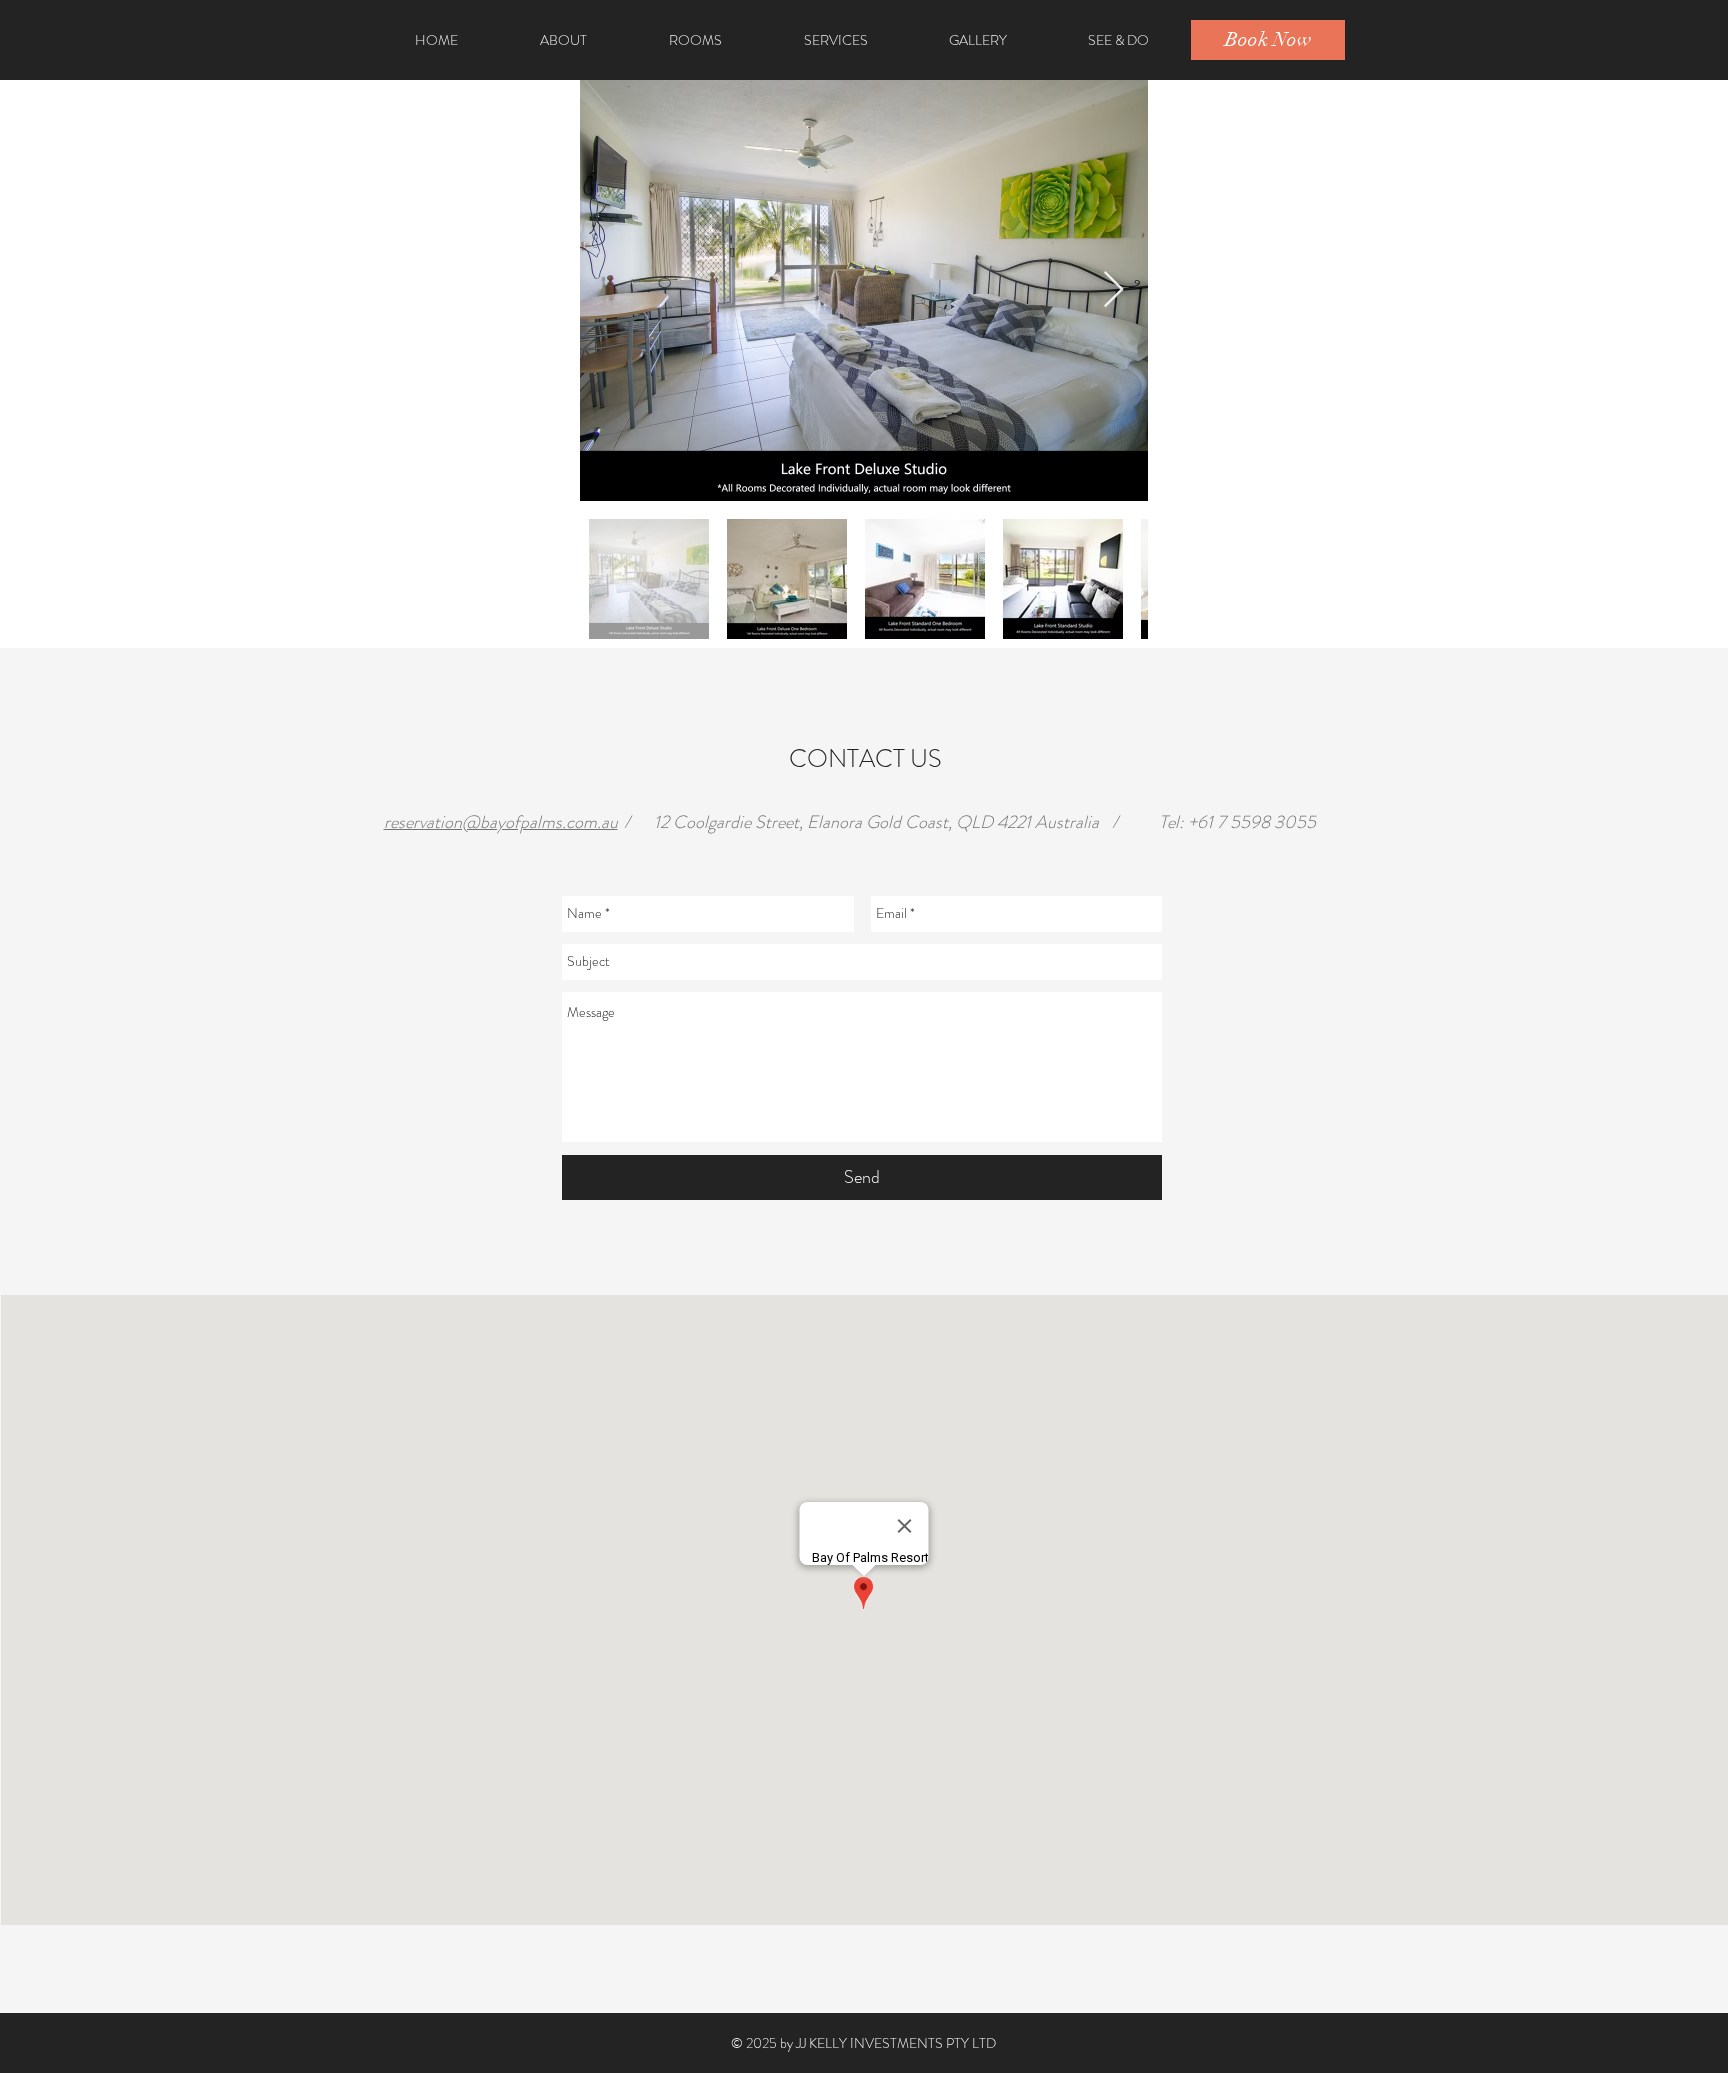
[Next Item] (1113, 290)
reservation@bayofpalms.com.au (501, 822)
